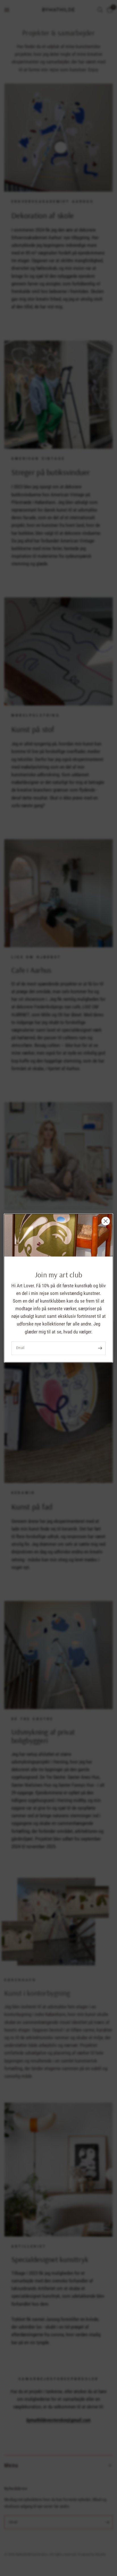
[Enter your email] (100, 1348)
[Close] (106, 1221)
